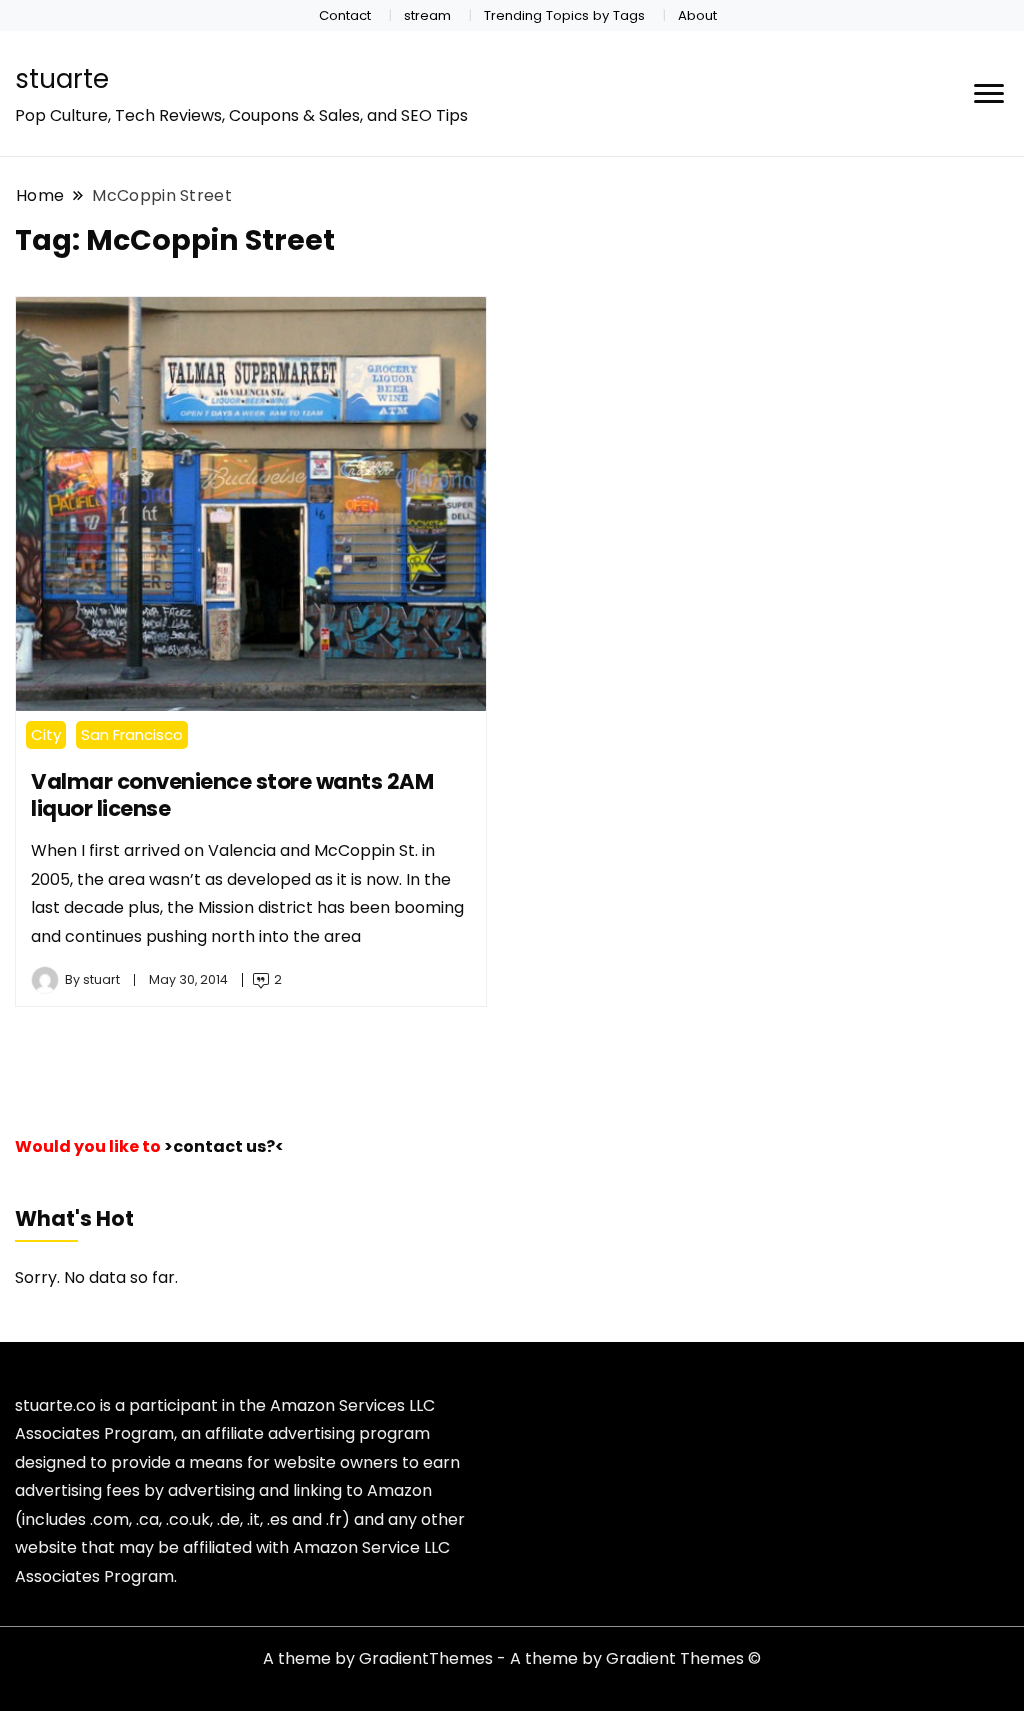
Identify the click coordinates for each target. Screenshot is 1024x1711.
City (46, 734)
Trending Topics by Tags (564, 15)
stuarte (62, 79)
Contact (345, 15)
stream (427, 15)
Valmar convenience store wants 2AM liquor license (232, 795)
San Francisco (132, 734)
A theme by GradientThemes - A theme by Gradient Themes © (512, 1658)
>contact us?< (224, 1146)
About (697, 15)
